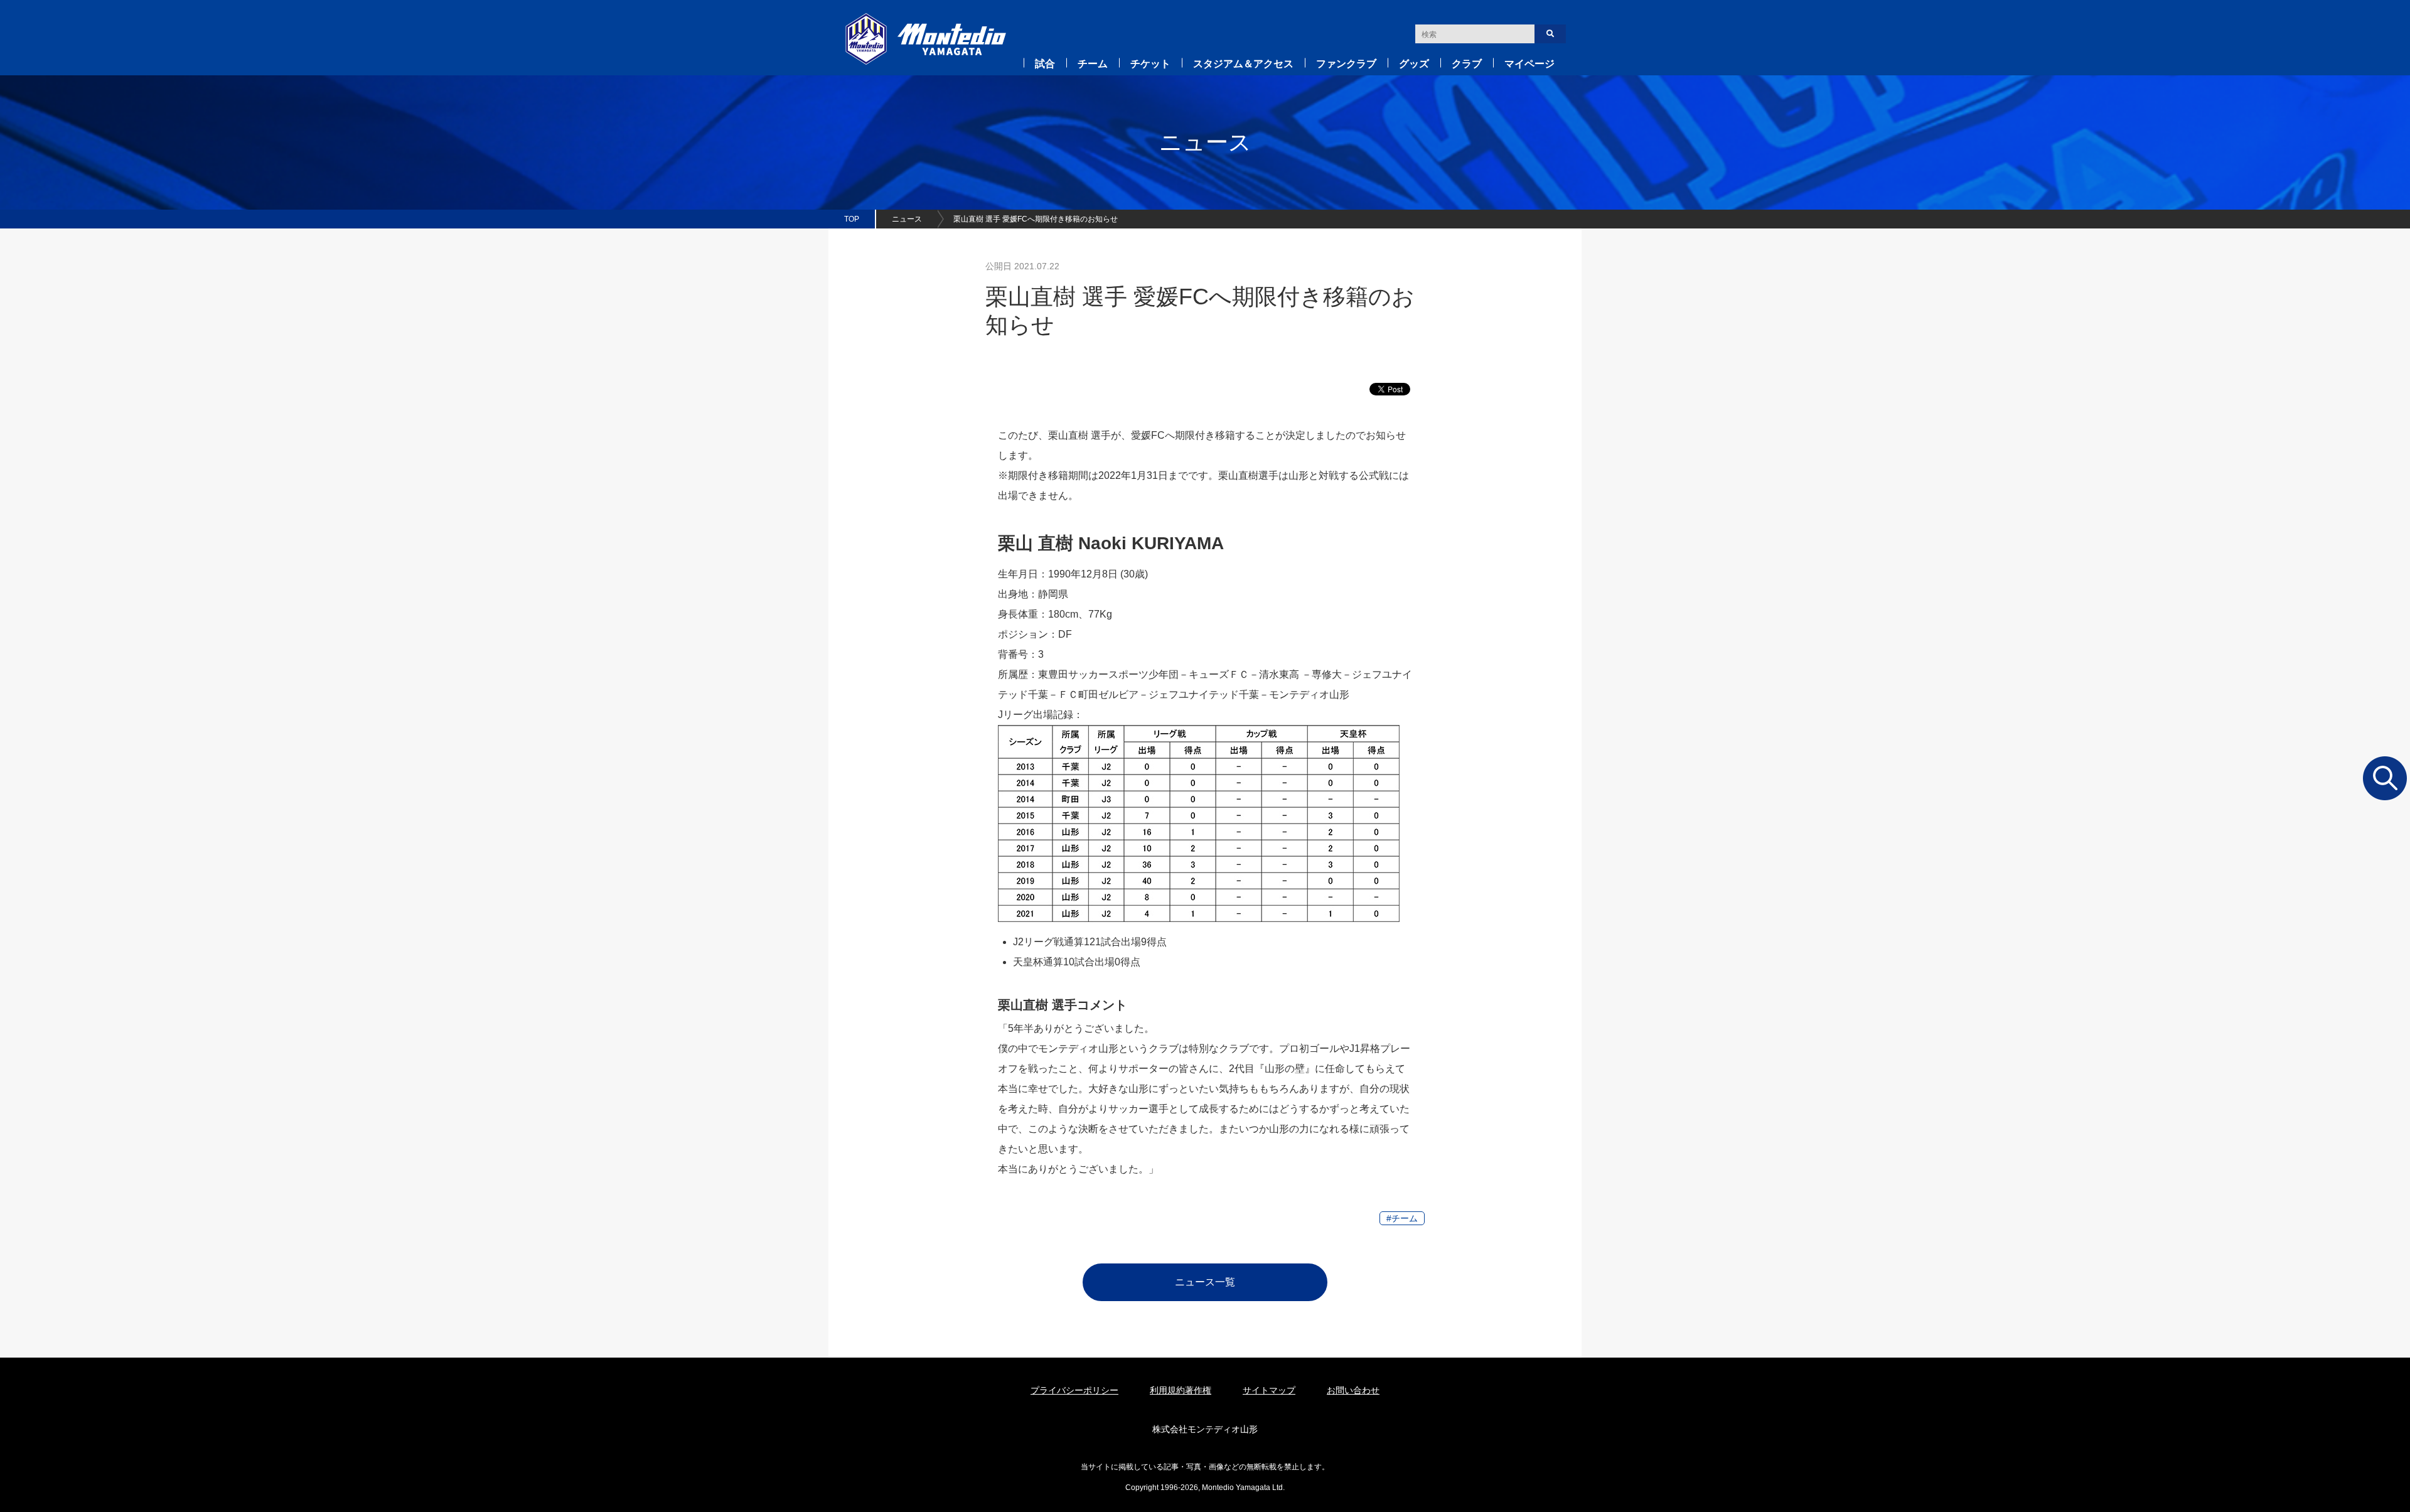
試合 (1045, 64)
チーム (1093, 64)
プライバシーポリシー (1074, 1390)
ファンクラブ (1346, 64)
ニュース (907, 219)
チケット (1150, 64)
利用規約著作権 (1181, 1390)
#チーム (1402, 1218)
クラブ (1467, 64)
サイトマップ (1269, 1390)
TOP (852, 219)
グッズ (1414, 64)
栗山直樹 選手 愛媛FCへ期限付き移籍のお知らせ (1036, 219)
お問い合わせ (1353, 1390)
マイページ (1529, 64)
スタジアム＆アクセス (1243, 64)
